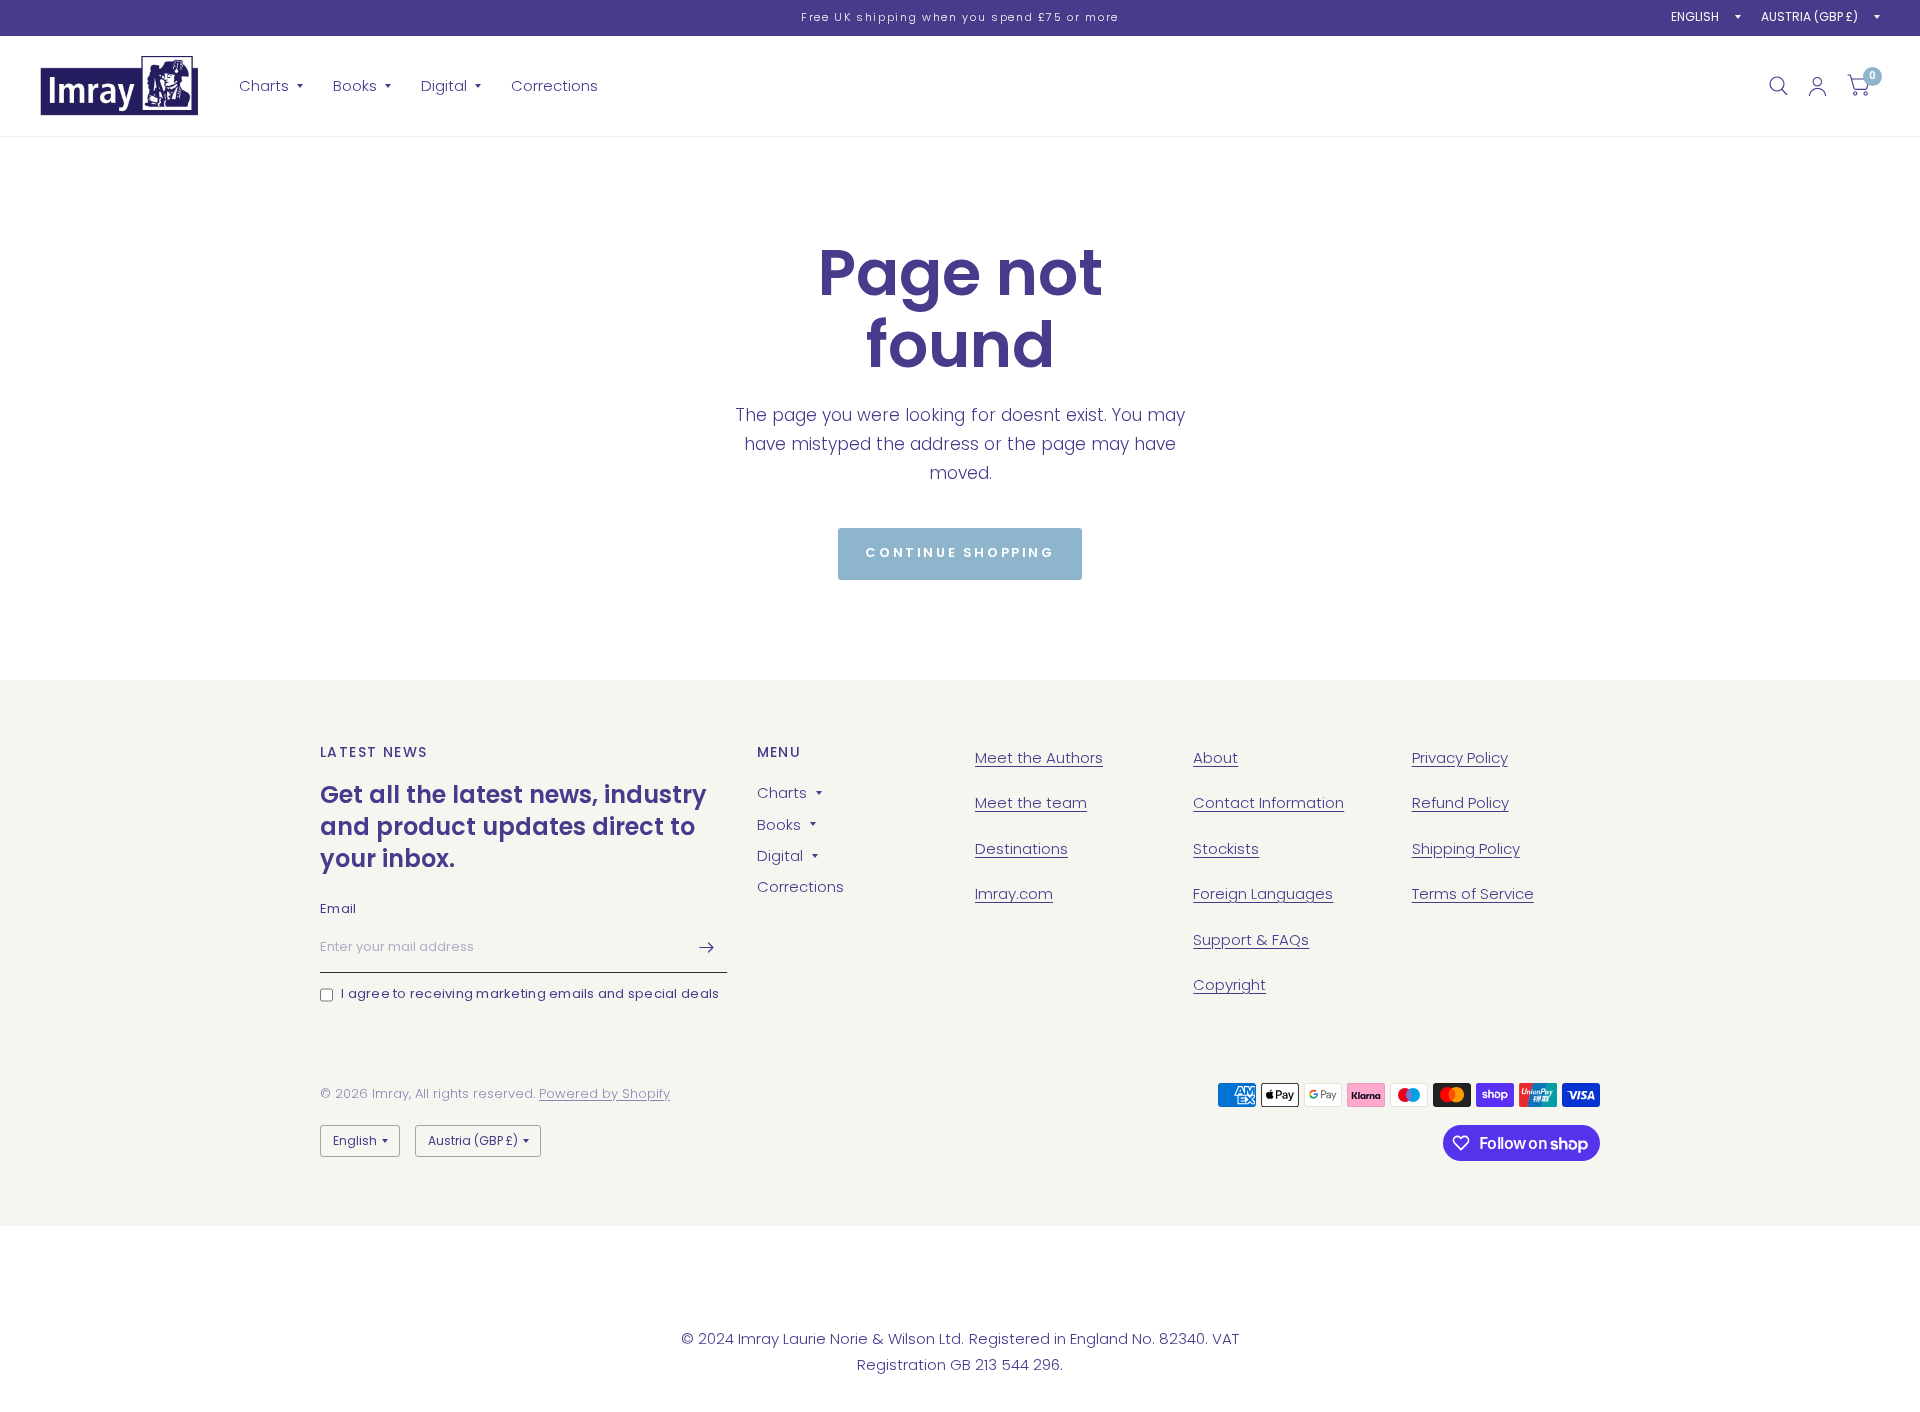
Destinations (1021, 848)
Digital (444, 85)
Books (355, 85)
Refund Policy (1460, 802)
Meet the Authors (1039, 757)
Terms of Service (1473, 893)
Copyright (1229, 984)
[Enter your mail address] (707, 947)
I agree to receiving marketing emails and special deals (530, 993)
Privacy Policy (1460, 757)
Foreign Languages (1263, 893)
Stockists (1226, 848)
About (1215, 757)
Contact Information (1268, 802)
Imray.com (1014, 893)
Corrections (554, 85)
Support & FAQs (1251, 939)
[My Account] (1817, 86)
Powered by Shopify (604, 1093)
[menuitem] (271, 86)
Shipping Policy (1466, 848)
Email (338, 908)
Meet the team (1031, 802)
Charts (264, 85)
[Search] (1778, 86)
